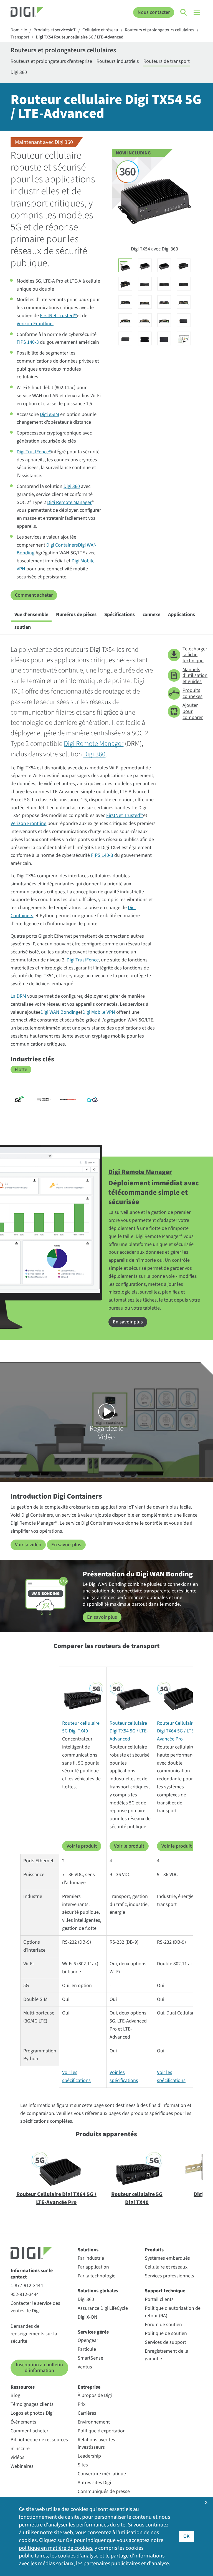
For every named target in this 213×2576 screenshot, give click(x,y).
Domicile (19, 30)
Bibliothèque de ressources (39, 2440)
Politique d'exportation (102, 2431)
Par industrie (91, 2258)
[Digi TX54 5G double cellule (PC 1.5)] (125, 284)
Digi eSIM (50, 414)
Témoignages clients (32, 2404)
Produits (154, 2250)
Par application (93, 2267)
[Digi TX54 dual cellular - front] (145, 284)
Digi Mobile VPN (99, 1012)
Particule (87, 2349)
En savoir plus (128, 1322)
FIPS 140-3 (28, 342)
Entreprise (89, 2387)
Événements (23, 2422)
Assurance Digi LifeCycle (103, 2308)
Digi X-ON (88, 2317)
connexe (151, 615)
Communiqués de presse (104, 2491)
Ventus (85, 2367)
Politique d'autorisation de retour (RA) (173, 2312)
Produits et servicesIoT (55, 30)
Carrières (87, 2413)
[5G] (19, 1100)
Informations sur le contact (32, 2274)
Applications (182, 615)
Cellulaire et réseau (100, 30)
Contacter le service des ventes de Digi (35, 2307)
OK (187, 2536)
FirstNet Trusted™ (58, 316)
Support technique (165, 2291)
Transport (20, 37)
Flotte (21, 1070)
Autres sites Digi (94, 2483)
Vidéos (17, 2457)
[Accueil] (35, 12)
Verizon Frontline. (35, 324)
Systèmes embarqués (167, 2258)
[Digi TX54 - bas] (164, 338)
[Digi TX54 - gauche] (184, 320)
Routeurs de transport (167, 61)
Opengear (88, 2340)
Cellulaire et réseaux (166, 2267)
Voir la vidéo (28, 1545)
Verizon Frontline (28, 823)
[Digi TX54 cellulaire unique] (184, 265)
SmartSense (90, 2358)
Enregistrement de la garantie (167, 2355)
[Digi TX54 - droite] (125, 338)
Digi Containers (62, 545)
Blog (15, 2395)
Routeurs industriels (118, 61)
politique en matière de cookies (55, 2548)
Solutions (88, 2250)
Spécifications (120, 615)
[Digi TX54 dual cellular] (145, 265)
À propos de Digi (95, 2395)
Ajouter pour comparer (192, 711)
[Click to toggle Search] (184, 12)
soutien (23, 627)
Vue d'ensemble (31, 615)
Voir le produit (82, 1846)
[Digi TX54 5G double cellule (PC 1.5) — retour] (164, 320)
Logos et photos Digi (32, 2413)
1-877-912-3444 (27, 2286)
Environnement (94, 2422)
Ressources (23, 2387)
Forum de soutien (163, 2325)
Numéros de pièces (76, 615)
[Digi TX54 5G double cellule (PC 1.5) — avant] (125, 302)
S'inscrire (20, 2449)
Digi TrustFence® (34, 452)
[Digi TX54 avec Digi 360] (125, 265)
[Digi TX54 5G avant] (184, 284)
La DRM (18, 996)
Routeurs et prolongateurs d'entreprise (51, 61)
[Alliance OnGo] (92, 1100)
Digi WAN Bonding (59, 1012)
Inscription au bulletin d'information (39, 2368)
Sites (83, 2465)
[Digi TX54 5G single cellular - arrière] (125, 320)
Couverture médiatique (102, 2474)
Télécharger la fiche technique (192, 655)
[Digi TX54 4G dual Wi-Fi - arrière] (164, 302)
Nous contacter (154, 12)
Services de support (165, 2342)
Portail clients (159, 2299)
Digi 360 (19, 72)
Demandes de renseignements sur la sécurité (34, 2334)
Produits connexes (192, 693)
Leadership (89, 2456)
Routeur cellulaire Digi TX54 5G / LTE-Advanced (129, 1731)
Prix (82, 2404)
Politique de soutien (166, 2333)
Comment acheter (34, 595)
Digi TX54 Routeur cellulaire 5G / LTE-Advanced (80, 37)
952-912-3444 (25, 2294)
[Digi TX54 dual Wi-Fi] (164, 265)
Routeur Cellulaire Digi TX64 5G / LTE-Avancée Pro (176, 1731)
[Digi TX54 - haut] (145, 338)
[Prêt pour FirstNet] (44, 1100)
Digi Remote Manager (69, 502)
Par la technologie (97, 2276)
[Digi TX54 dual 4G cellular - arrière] (145, 302)
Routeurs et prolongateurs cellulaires (159, 30)
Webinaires (22, 2466)
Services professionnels (169, 2276)
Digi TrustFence (83, 960)
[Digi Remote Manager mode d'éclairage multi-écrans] (184, 338)
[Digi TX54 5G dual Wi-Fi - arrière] (184, 302)
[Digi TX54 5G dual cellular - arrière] (145, 320)
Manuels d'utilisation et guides (192, 676)
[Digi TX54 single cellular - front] (164, 284)
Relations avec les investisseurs (96, 2443)
